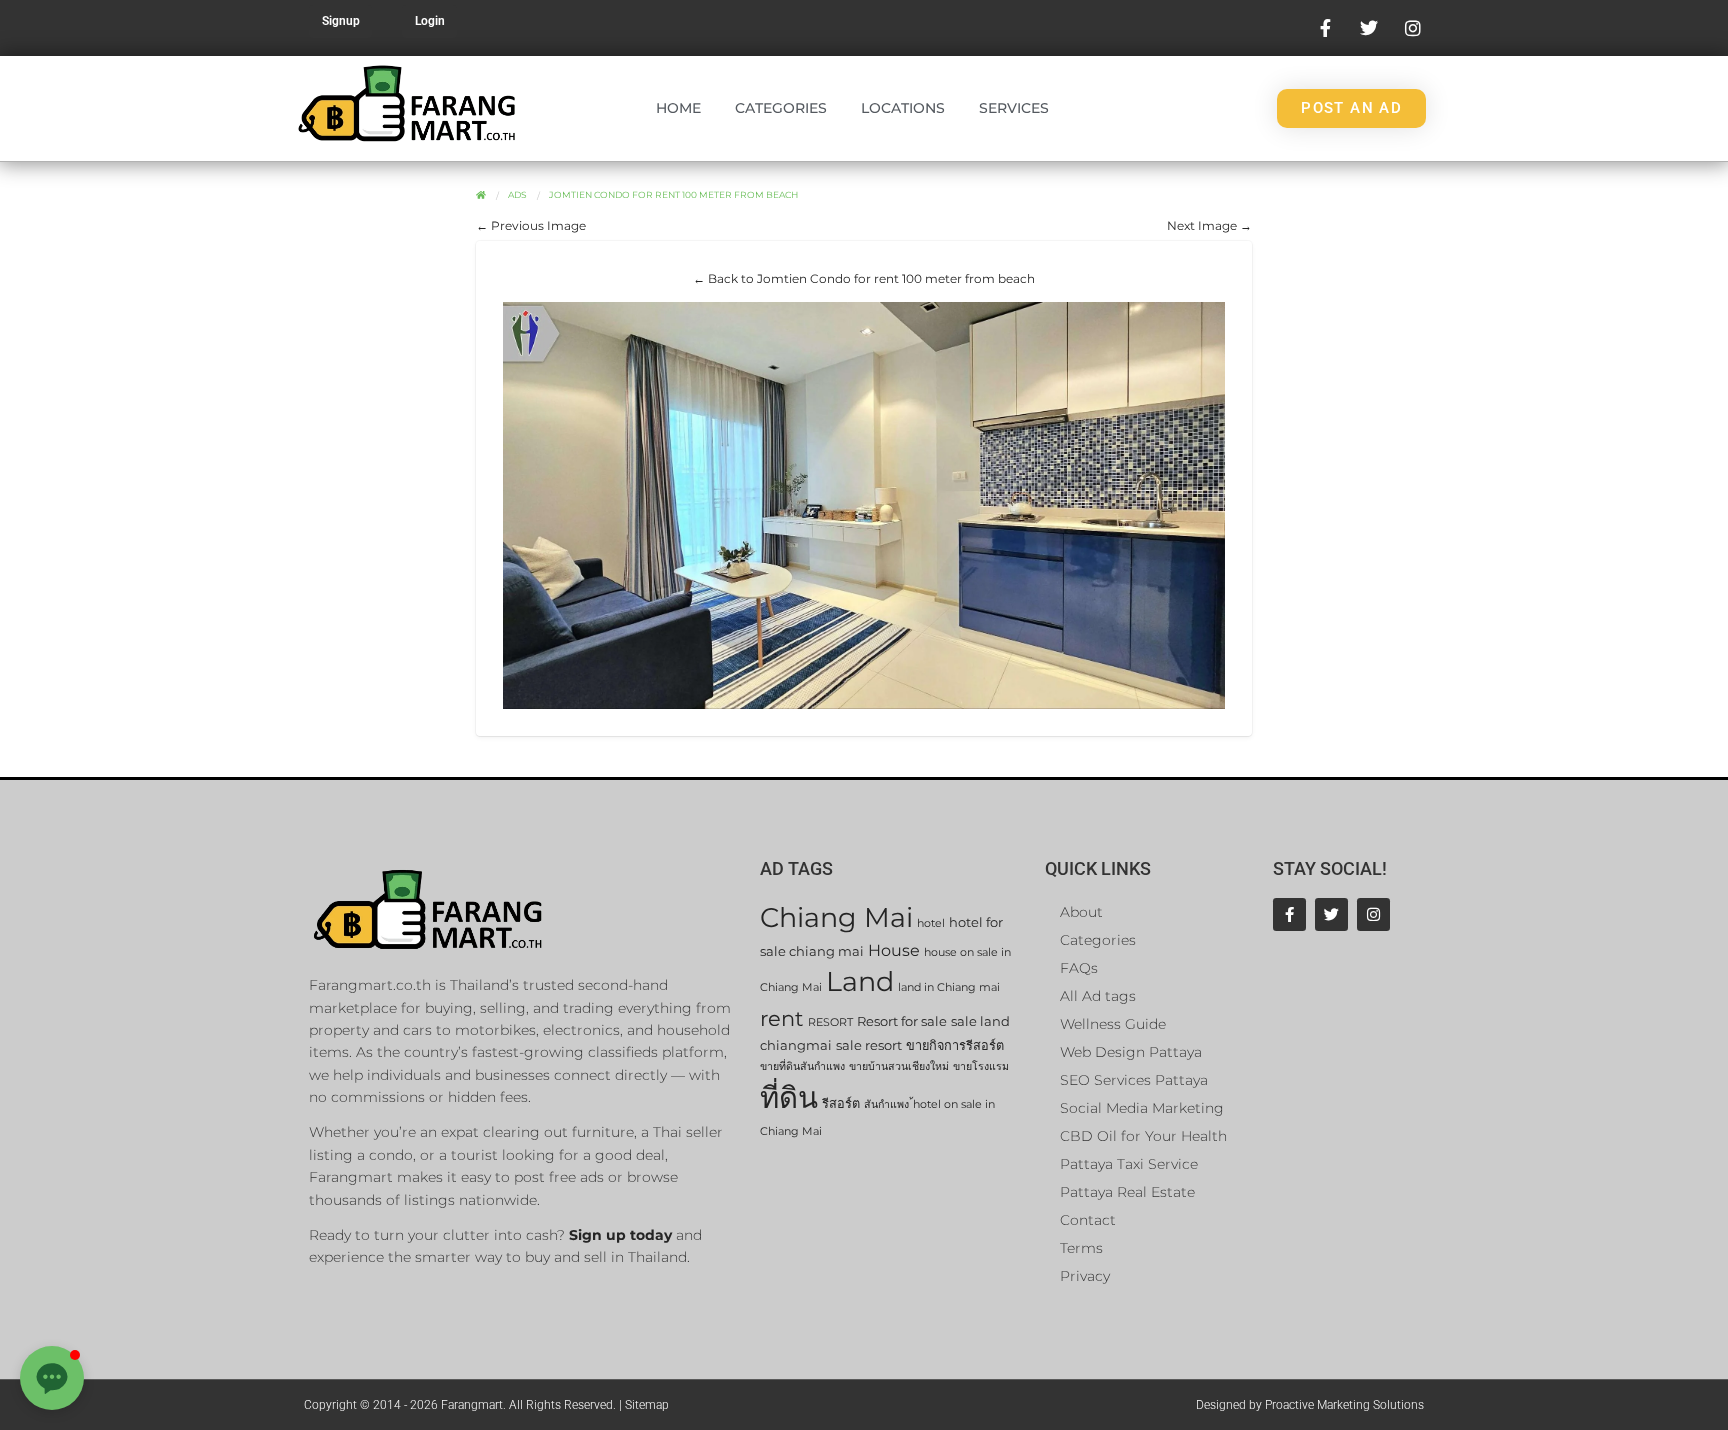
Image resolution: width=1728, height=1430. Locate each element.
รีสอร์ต (841, 1103)
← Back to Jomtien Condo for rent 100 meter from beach (864, 278)
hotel (931, 923)
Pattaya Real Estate (1127, 1192)
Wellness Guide (1113, 1024)
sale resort (869, 1045)
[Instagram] (1373, 914)
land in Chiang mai (949, 987)
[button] (52, 1378)
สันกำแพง (886, 1104)
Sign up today (620, 1235)
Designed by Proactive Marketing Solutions (1310, 1405)
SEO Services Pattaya (1134, 1080)
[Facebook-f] (1289, 914)
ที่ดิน (789, 1097)
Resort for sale (902, 1021)
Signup (341, 21)
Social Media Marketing (1142, 1108)
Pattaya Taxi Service (1129, 1164)
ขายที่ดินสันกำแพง (802, 1066)
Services (1014, 108)
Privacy (1085, 1276)
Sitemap (647, 1405)
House (894, 950)
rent (782, 1018)
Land (860, 981)
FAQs (1079, 968)
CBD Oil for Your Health (1143, 1136)
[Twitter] (1331, 914)
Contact (1088, 1220)
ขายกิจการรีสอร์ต (955, 1045)
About (1081, 912)
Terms (1081, 1248)
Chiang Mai (836, 917)
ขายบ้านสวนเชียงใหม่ (899, 1066)
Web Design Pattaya (1131, 1052)
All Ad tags (1098, 996)
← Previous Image (531, 225)
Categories (781, 108)
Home (678, 108)
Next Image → (1209, 225)
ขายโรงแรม (981, 1066)
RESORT (830, 1022)
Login (430, 21)
